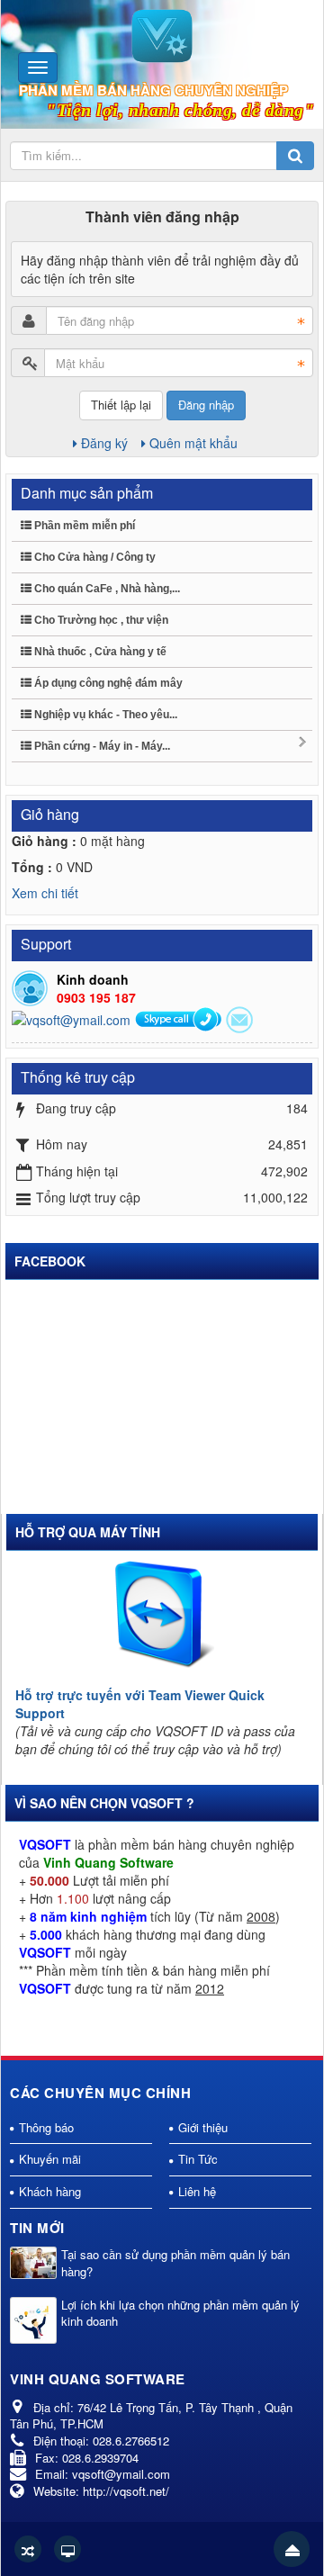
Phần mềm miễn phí (83, 526)
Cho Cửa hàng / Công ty (94, 557)
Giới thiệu (203, 2127)
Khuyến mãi (50, 2159)
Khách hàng (50, 2191)
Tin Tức (198, 2159)
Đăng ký (104, 443)
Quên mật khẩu (193, 443)
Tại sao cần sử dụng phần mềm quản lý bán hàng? (175, 2263)
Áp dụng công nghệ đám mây (107, 683)
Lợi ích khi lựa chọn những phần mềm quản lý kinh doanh (180, 2314)
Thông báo (46, 2127)
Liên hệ (197, 2191)
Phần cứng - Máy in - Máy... (101, 746)
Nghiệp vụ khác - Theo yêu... (104, 715)
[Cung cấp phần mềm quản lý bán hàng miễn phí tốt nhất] (162, 34)
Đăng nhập (206, 405)
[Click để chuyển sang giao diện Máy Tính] (67, 2549)
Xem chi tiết (45, 893)
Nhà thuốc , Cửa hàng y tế (99, 652)
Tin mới (37, 2228)
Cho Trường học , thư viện (100, 620)
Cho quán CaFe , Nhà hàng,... (106, 589)
